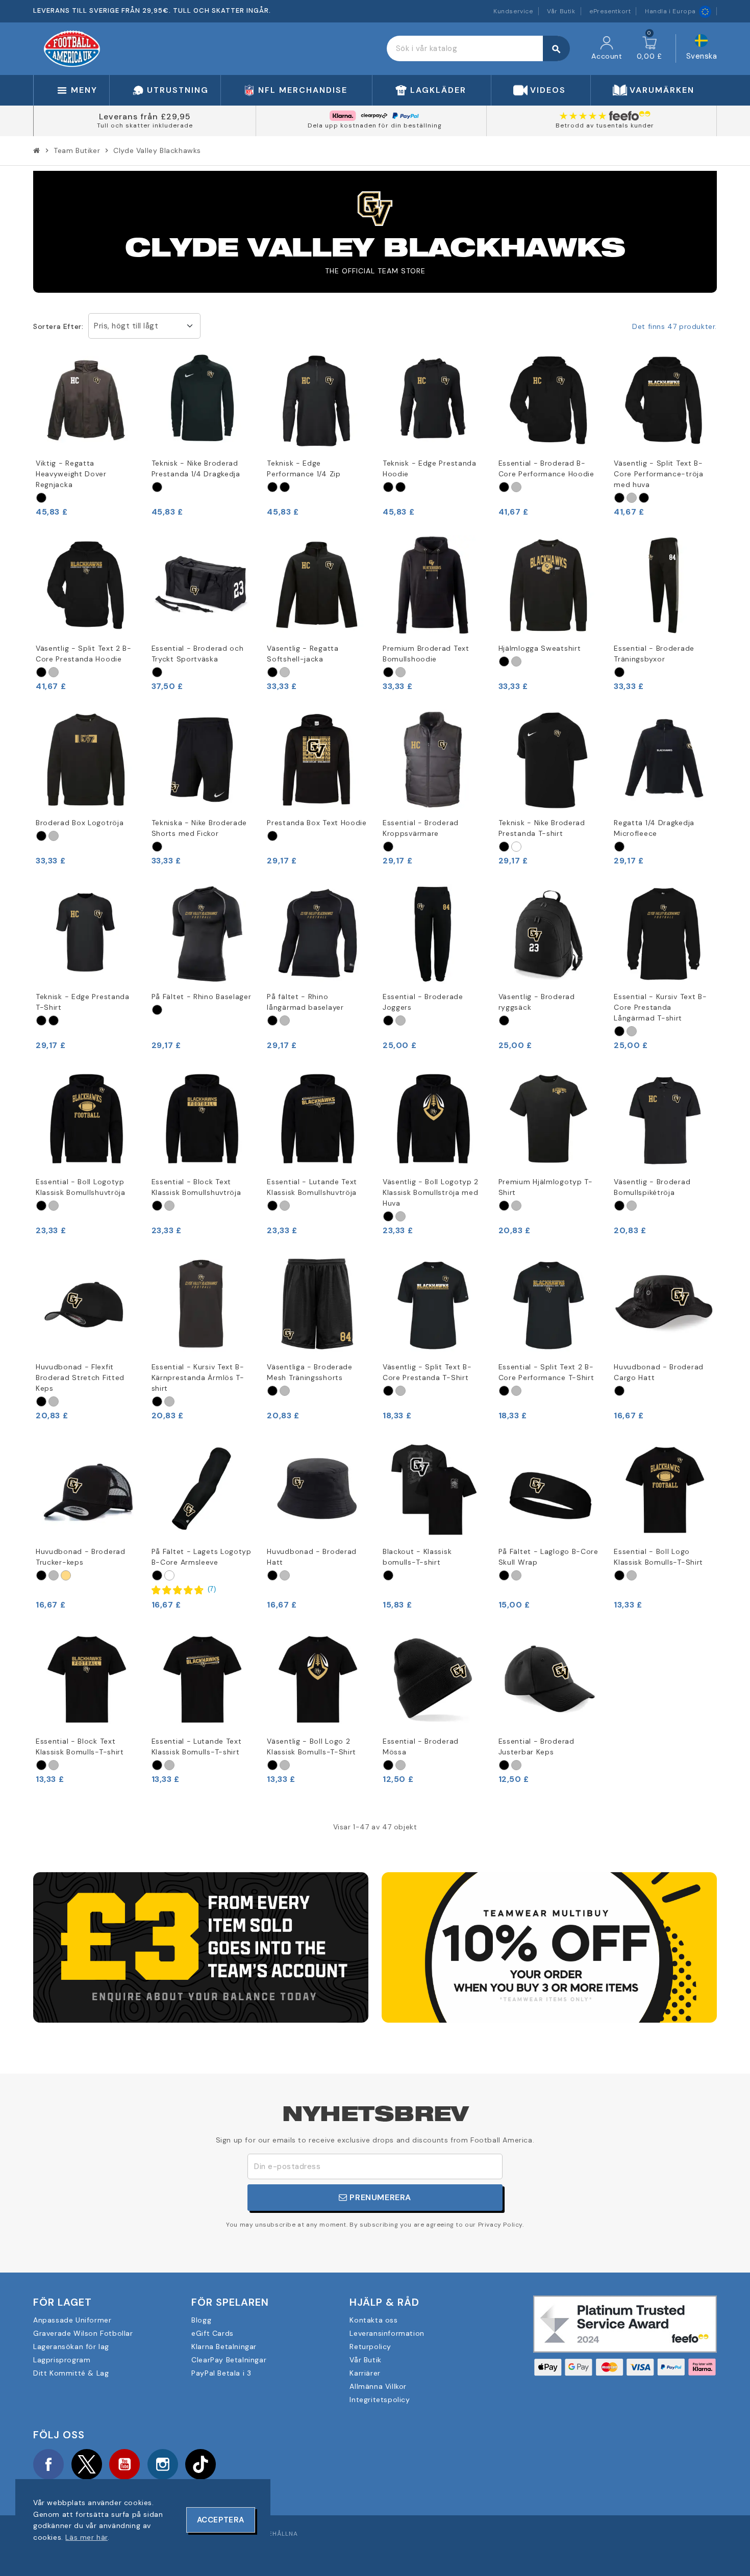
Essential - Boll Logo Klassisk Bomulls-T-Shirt (658, 1557)
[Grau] (285, 672)
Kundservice (513, 11)
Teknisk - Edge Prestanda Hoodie (430, 468)
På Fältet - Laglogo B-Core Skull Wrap (548, 1557)
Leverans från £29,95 (145, 117)
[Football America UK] (72, 48)
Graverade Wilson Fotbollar (83, 2333)
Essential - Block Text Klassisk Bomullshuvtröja (196, 1187)
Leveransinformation (387, 2333)
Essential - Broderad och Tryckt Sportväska (198, 654)
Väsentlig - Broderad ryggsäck (537, 1002)
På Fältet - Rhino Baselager (202, 997)
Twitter (87, 2464)
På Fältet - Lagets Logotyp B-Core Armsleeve (202, 1557)
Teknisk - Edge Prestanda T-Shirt (83, 1002)
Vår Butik (561, 11)
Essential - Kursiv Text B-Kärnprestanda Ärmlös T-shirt (198, 1378)
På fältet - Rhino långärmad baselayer (305, 1002)
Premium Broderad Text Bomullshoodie (426, 654)
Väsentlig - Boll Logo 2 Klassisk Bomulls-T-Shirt (311, 1746)
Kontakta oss (373, 2320)
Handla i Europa (670, 11)
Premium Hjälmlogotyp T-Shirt (546, 1187)
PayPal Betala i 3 (221, 2373)
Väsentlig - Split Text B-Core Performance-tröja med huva (658, 474)
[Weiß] (516, 847)
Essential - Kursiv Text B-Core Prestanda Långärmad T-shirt (660, 1007)
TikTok (201, 2464)
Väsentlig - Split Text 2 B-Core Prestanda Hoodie (84, 654)
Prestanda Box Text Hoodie (317, 823)
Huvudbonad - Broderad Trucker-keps (81, 1557)
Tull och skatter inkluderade (145, 125)
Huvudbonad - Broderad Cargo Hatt (659, 1372)
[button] (184, 1589)
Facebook (48, 2464)
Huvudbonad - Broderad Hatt (312, 1557)
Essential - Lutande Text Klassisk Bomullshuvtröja (312, 1187)
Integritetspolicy (380, 2400)
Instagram (163, 2464)
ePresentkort (610, 11)
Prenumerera (379, 2197)
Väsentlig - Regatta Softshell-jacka (303, 654)
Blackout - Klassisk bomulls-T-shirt (417, 1557)
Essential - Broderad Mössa (421, 1746)
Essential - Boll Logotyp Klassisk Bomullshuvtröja (81, 1187)
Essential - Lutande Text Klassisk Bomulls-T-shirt (197, 1746)
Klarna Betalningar (224, 2347)
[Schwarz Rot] (644, 498)
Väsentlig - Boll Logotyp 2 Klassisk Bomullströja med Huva (431, 1192)
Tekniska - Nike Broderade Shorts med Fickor (199, 828)
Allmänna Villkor (378, 2386)
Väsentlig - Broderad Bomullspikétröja (652, 1187)
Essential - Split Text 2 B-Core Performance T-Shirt (546, 1372)
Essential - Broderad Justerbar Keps (536, 1746)
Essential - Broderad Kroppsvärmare (421, 828)
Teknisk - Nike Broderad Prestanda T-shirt (542, 828)
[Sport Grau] (516, 487)
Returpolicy (370, 2347)
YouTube (124, 2464)
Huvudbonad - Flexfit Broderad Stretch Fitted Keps (80, 1378)
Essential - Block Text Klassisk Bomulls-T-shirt (80, 1746)
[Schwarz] (41, 498)
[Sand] (66, 1575)
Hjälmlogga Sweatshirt (540, 648)
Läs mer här (86, 2537)
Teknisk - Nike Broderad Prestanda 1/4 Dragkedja (196, 468)
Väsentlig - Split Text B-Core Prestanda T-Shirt (427, 1372)
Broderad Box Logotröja (80, 823)
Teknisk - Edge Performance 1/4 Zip (304, 468)
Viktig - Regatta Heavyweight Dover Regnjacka (71, 474)
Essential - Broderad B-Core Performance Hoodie (546, 468)
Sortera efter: (58, 326)
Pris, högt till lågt (126, 326)
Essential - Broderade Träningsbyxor (654, 654)
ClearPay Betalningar (229, 2360)
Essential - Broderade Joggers (423, 1002)
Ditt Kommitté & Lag (71, 2373)
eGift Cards (212, 2333)
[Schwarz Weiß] (285, 487)
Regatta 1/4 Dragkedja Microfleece (654, 828)
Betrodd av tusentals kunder (605, 125)
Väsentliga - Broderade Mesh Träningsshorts (309, 1372)
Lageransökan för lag (71, 2347)
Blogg (201, 2320)
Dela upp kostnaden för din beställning (375, 125)
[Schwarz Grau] (619, 672)
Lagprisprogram (62, 2360)
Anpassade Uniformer (72, 2320)
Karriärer (365, 2373)
